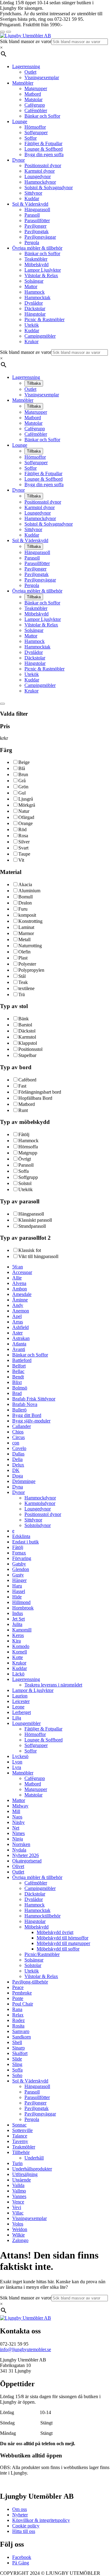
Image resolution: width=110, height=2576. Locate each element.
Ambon (20, 1289)
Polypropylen (31, 970)
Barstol (25, 1025)
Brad (17, 1393)
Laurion (20, 1696)
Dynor (18, 160)
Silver (24, 842)
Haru (17, 1586)
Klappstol (28, 1043)
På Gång (21, 2563)
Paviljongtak (37, 231)
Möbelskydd (37, 264)
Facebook (22, 2557)
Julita (17, 1624)
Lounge (20, 121)
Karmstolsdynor (40, 1503)
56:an (18, 1267)
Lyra (17, 1767)
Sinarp (18, 2048)
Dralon (25, 903)
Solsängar (34, 281)
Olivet (18, 1866)
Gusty (18, 1575)
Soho (17, 2075)
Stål (22, 976)
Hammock (35, 292)
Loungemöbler (26, 1723)
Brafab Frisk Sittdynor (34, 1399)
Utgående (22, 2180)
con (16, 1443)
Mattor (31, 286)
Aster (17, 1333)
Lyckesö (20, 1756)
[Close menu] (2, 32)
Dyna (18, 1487)
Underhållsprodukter (32, 2169)
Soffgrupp (28, 1177)
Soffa (24, 1171)
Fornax (19, 1553)
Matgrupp (28, 1153)
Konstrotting (30, 921)
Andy (18, 1305)
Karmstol (27, 1037)
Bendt (18, 1377)
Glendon (21, 1569)
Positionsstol (30, 1049)
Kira (16, 1641)
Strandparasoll (32, 1226)
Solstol (25, 1183)
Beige (24, 762)
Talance (20, 2136)
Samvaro (21, 2031)
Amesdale (22, 1294)
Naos (17, 1817)
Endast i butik (26, 1542)
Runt (23, 1110)
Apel (17, 1316)
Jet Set (18, 1619)
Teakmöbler (36, 259)
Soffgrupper (36, 132)
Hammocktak (37, 297)
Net (16, 1828)
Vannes (19, 2196)
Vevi (17, 2207)
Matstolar (33, 99)
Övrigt (25, 1159)
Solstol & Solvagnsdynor (49, 187)
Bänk (24, 1019)
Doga (18, 1476)
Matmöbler (23, 83)
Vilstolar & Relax (41, 275)
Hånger (19, 1580)
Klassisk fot (30, 1250)
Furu (23, 909)
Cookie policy (26, 2526)
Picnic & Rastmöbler (44, 319)
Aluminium (29, 891)
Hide (17, 1597)
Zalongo (20, 2240)
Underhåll (34, 2158)
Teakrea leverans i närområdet (53, 1685)
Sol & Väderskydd (30, 204)
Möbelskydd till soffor (58, 1949)
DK (16, 1470)
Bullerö (19, 1410)
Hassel (19, 1591)
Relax (18, 2015)
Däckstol (27, 1031)
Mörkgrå (27, 805)
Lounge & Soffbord (44, 149)
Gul (22, 793)
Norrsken (21, 1844)
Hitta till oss (24, 2531)
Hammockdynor (40, 182)
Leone (18, 1707)
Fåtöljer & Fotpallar (43, 143)
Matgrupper (36, 88)
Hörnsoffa (28, 1147)
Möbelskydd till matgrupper (63, 1943)
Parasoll (32, 215)
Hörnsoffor (35, 127)
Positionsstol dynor (43, 165)
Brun (23, 774)
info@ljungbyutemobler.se (26, 2349)
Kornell (20, 1652)
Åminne (20, 1300)
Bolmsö (20, 1388)
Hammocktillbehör (42, 1916)
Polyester (27, 964)
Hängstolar (35, 314)
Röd (22, 829)
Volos (18, 2224)
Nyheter (20, 2515)
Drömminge (24, 1481)
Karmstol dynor (40, 171)
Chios (18, 1432)
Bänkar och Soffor (42, 116)
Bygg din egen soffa (44, 154)
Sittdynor (33, 193)
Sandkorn (22, 2037)
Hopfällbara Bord (35, 1098)
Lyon (17, 1762)
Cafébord (27, 1080)
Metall (24, 939)
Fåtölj (24, 1134)
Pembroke (22, 1993)
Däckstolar (35, 308)
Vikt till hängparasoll (38, 1256)
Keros (18, 1635)
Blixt (17, 1382)
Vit (21, 860)
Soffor (31, 138)
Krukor (31, 341)
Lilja (17, 1718)
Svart (23, 848)
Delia (17, 1459)
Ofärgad (26, 817)
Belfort (19, 1366)
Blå (22, 768)
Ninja (18, 1839)
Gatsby (19, 1564)
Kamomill (22, 1630)
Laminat (26, 927)
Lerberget (22, 1712)
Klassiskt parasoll (35, 1220)
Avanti (19, 1349)
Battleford (22, 1360)
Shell (17, 2042)
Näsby (18, 1822)
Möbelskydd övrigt (55, 1932)
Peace (18, 1987)
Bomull (26, 897)
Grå (22, 781)
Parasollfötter (37, 220)
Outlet (30, 72)
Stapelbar (27, 1055)
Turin (17, 2163)
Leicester (21, 1701)
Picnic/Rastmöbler (42, 1954)
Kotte (18, 1657)
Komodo (21, 1646)
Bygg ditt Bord (27, 1415)
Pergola (32, 242)
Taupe (24, 854)
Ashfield (20, 1327)
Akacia (25, 884)
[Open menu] (9, 32)
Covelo (19, 1448)
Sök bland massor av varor (26, 41)
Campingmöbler (40, 336)
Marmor (26, 933)
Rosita (18, 2026)
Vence (18, 2202)
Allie (17, 1278)
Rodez (18, 2020)
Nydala (19, 1850)
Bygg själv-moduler (31, 1421)
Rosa (23, 836)
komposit (27, 915)
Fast (22, 1086)
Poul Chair (23, 2004)
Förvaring (22, 1558)
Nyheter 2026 (26, 1855)
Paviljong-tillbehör (30, 1982)
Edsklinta (21, 1536)
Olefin (24, 952)
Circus (18, 1437)
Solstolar (33, 1965)
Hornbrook (23, 1608)
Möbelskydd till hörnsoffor (62, 1938)
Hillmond (21, 1602)
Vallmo (19, 2191)
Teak (23, 982)
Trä (22, 994)
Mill (16, 1811)
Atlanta (19, 1344)
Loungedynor (38, 176)
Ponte (18, 1998)
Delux (18, 1465)
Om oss (20, 2509)
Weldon (20, 2229)
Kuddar (32, 198)
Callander (22, 1426)
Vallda (18, 2185)
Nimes (18, 1833)
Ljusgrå (26, 799)
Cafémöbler (36, 110)
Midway (20, 1806)
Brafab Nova (25, 1404)
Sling (17, 2064)
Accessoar (22, 1272)
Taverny (20, 2141)
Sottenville (22, 2130)
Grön (23, 787)
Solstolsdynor (38, 1525)
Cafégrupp (35, 105)
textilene (26, 988)
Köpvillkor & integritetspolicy (41, 2520)
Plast (23, 958)
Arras (18, 1322)
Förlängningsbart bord (40, 1092)
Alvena (19, 1283)
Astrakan (21, 1338)
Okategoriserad (27, 1861)
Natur (24, 811)
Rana (17, 2009)
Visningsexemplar (42, 77)
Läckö (18, 1674)
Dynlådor (34, 303)
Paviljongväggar (40, 237)
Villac (18, 2213)
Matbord (33, 94)
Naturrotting (30, 946)
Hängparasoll (37, 209)
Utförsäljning (25, 2174)
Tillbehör (21, 2152)
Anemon (21, 1311)
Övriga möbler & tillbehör (37, 248)
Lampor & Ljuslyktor (33, 1690)
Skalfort (20, 2053)
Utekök (32, 325)
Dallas (18, 1454)
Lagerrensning (26, 66)
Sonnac (19, 2125)
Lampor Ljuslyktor (43, 270)
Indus (18, 1613)
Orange (26, 823)
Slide (17, 2059)
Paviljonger (35, 226)
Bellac (18, 1371)
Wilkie (18, 2235)
